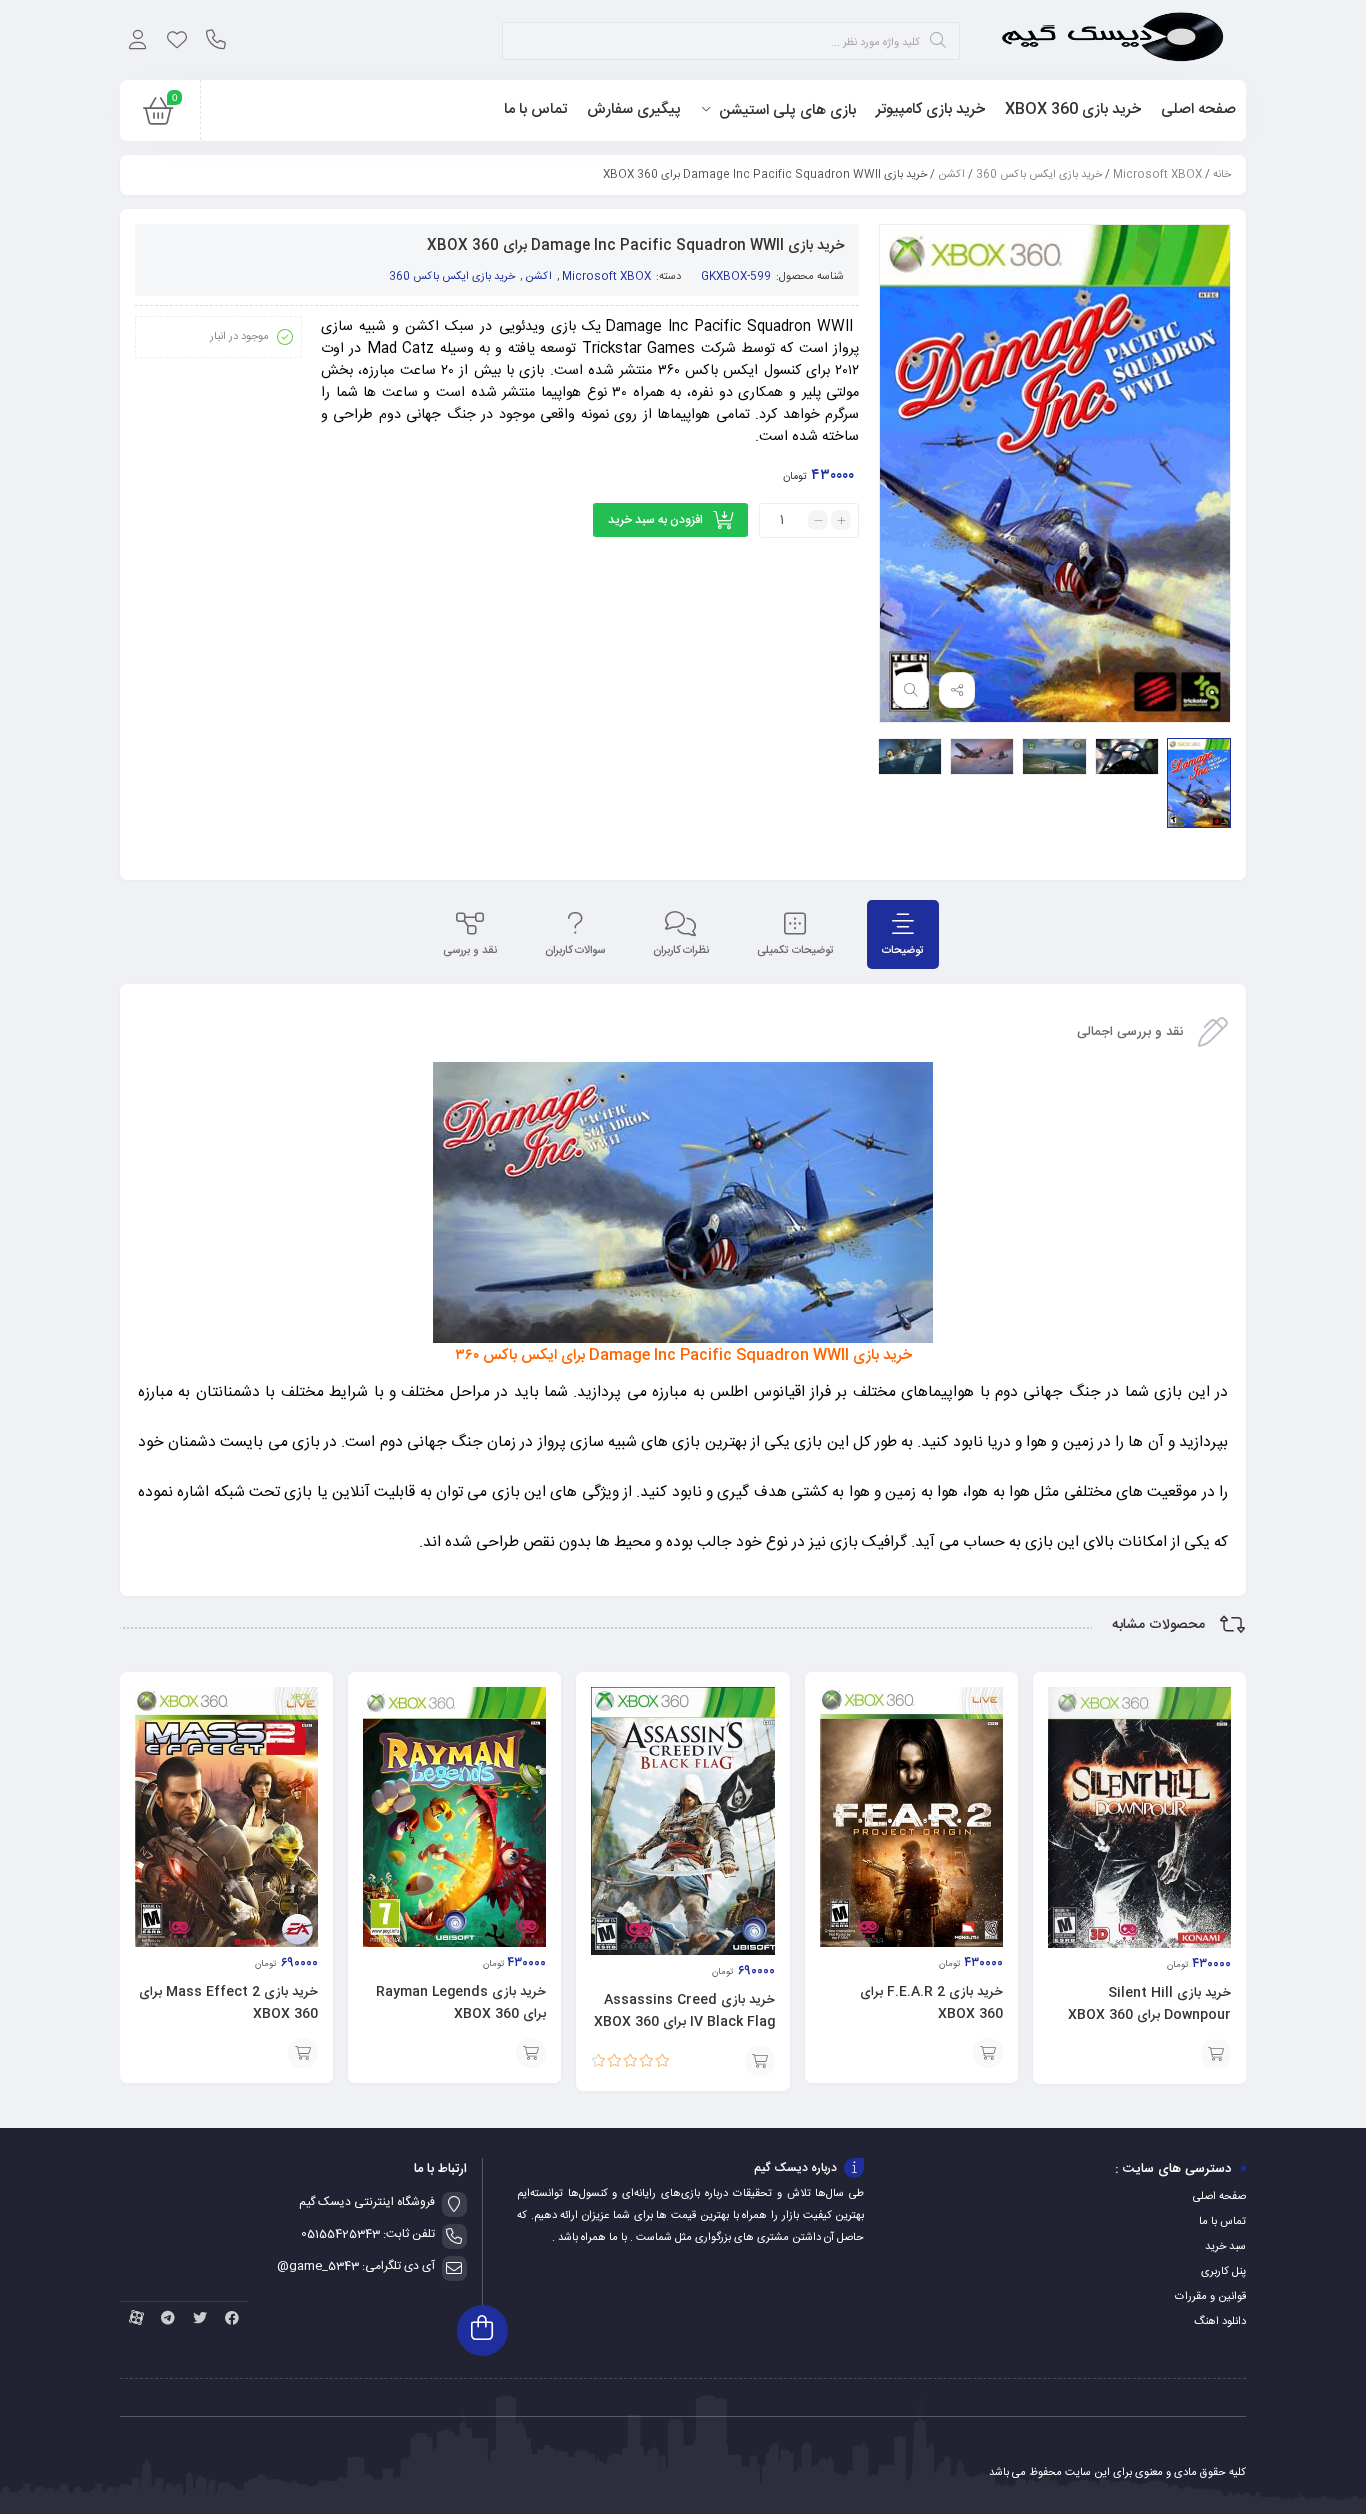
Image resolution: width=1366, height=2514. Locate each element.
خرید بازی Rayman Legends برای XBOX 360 (461, 2003)
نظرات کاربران (681, 951)
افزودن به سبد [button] (1216, 2054)
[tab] (903, 934)
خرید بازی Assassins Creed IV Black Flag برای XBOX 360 (684, 2011)
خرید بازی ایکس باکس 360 (1039, 175)
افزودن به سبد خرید (655, 520)
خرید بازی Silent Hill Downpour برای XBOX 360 (1149, 2004)
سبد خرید (1225, 2247)
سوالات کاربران (575, 951)
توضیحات (903, 951)
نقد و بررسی (470, 951)
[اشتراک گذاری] (957, 690)
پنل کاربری (1223, 2272)
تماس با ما (1222, 2222)
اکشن (951, 175)
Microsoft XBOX (1157, 175)
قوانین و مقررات (1210, 2297)
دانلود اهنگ (1220, 2322)
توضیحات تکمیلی (795, 951)
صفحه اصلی (1219, 2197)
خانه (1222, 175)
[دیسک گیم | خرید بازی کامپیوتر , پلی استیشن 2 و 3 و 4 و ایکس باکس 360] (1112, 40)
